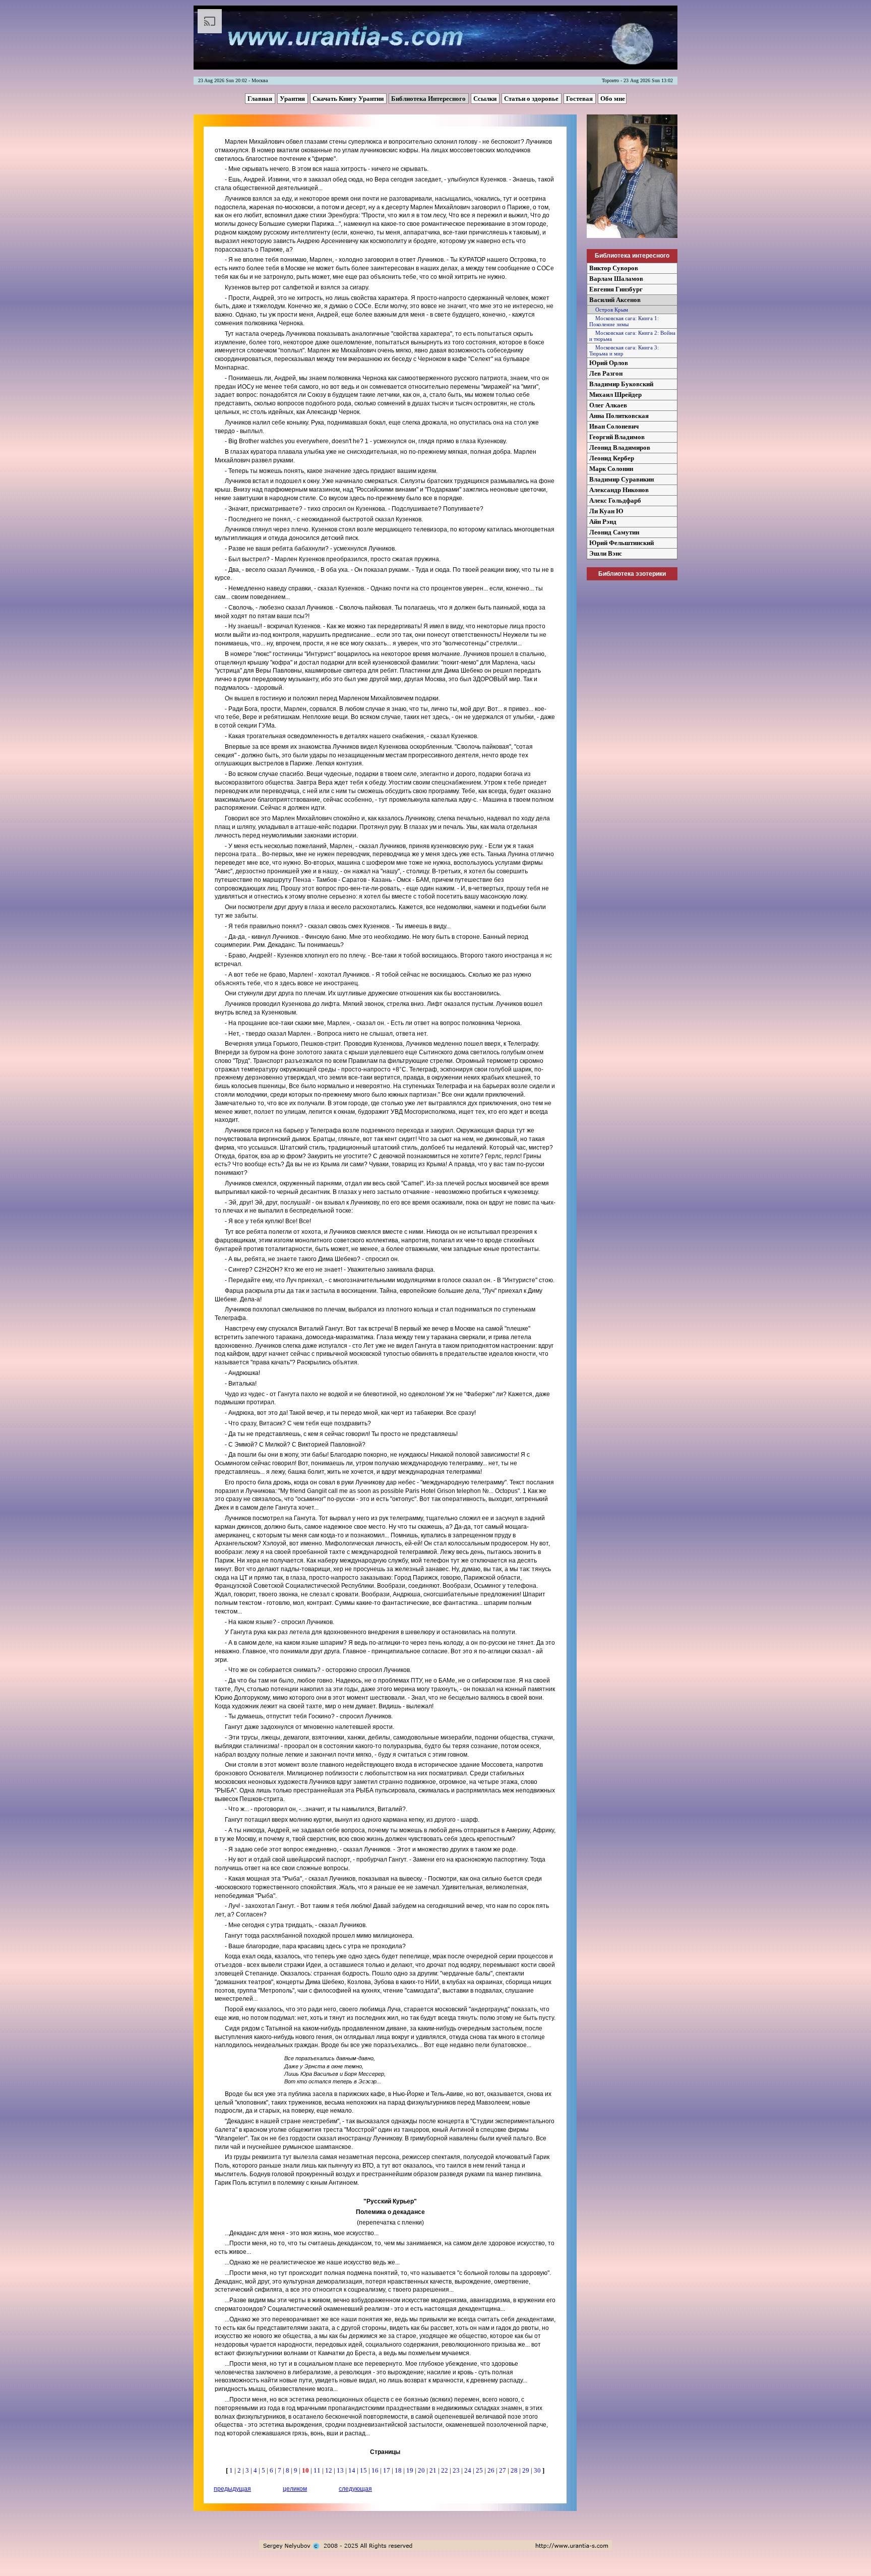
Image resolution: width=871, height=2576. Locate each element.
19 (411, 2470)
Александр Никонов (619, 490)
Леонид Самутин (614, 532)
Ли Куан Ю (606, 511)
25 (480, 2470)
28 (515, 2470)
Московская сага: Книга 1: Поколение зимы (624, 321)
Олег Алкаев (608, 405)
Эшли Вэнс (606, 553)
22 (445, 2470)
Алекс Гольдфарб (615, 500)
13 (341, 2470)
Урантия (293, 99)
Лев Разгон (606, 373)
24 (469, 2470)
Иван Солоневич (614, 426)
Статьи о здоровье (532, 99)
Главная (261, 99)
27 (503, 2470)
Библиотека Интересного (429, 99)
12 (329, 2470)
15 (364, 2470)
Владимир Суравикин (621, 479)
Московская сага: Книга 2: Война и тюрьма (632, 336)
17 (387, 2470)
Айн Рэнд (603, 522)
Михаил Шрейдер (615, 395)
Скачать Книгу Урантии (349, 99)
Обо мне (613, 99)
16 (376, 2470)
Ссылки (486, 99)
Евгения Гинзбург (616, 289)
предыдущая (232, 2489)
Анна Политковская (619, 416)
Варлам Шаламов (616, 279)
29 (526, 2470)
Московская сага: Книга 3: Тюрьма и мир (624, 350)
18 (399, 2470)
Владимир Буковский (621, 384)
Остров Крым (609, 310)
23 (457, 2470)
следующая (355, 2489)
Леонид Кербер (612, 458)
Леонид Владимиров (620, 447)
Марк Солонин (611, 469)
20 (422, 2470)
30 (538, 2470)
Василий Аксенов (615, 300)
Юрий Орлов (609, 363)
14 (353, 2470)
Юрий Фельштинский (621, 543)
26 (492, 2470)
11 (318, 2470)
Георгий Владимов (617, 437)
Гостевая (580, 99)
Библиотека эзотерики (632, 574)
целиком (295, 2489)
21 (434, 2470)
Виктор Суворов (614, 268)
